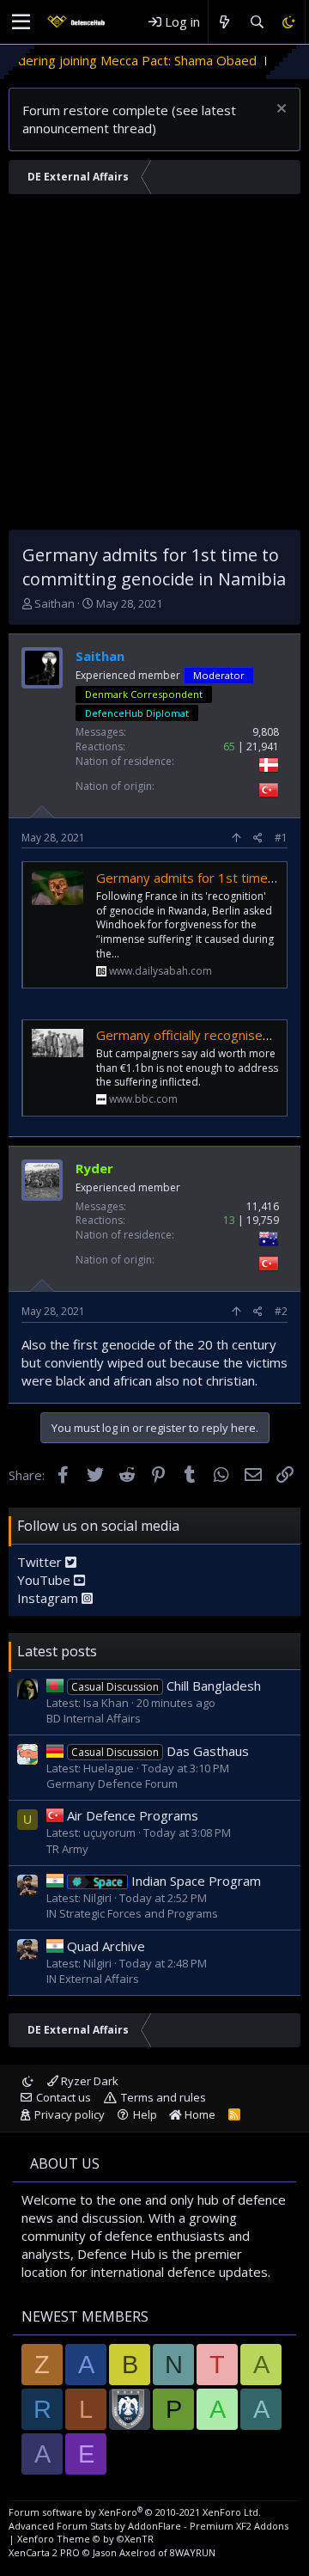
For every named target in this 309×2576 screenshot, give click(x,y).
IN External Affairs (93, 1979)
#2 (281, 1311)
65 (229, 746)
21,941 (263, 746)
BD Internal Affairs (94, 1718)
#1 (281, 838)
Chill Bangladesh (166, 1686)
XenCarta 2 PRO (44, 2552)
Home (199, 2114)
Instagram (49, 1598)
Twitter (41, 1562)
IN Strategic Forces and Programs (132, 1913)
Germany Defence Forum (112, 1784)
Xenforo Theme (85, 2539)
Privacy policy (70, 2114)
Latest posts (57, 1651)
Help (145, 2114)
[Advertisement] (154, 366)
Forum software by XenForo (135, 2512)
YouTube (45, 1580)
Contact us (64, 2097)
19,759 (263, 1220)
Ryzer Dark (88, 2081)
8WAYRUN (193, 2552)
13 (229, 1220)
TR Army (67, 1849)
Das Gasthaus (160, 1751)
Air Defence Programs (133, 1815)
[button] (21, 22)
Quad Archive (106, 1946)
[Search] (256, 22)
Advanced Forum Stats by (148, 2526)
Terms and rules (164, 2097)
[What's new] (224, 22)
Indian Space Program (177, 1881)
